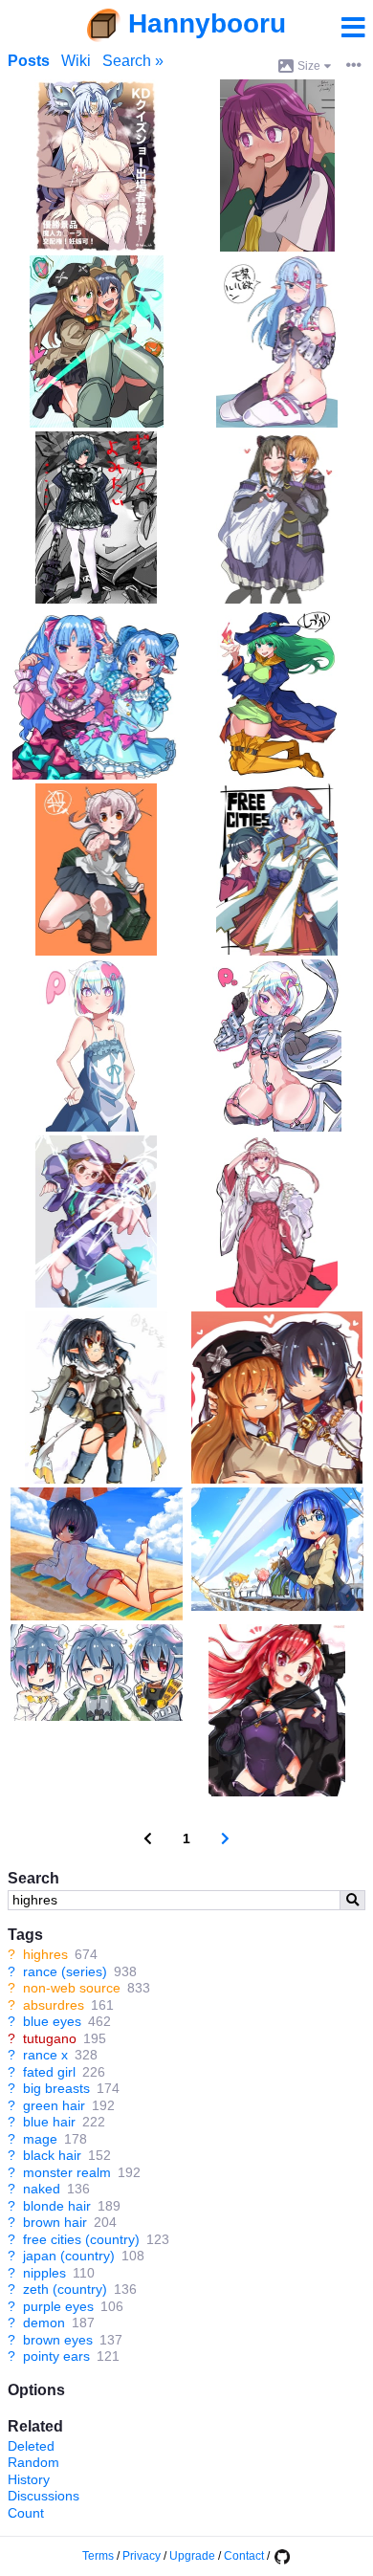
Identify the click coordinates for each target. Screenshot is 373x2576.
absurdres (54, 2005)
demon (44, 2323)
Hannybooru (207, 23)
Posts (29, 61)
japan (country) (69, 2256)
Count (26, 2513)
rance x (45, 2055)
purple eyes (58, 2306)
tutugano (50, 2038)
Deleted (31, 2446)
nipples (44, 2273)
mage (40, 2139)
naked (42, 2189)
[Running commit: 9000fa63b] (281, 2556)
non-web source (72, 1988)
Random (33, 2462)
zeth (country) (65, 2289)
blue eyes (52, 2021)
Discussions (44, 2496)
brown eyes (58, 2340)
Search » (133, 61)
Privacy (142, 2556)
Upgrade (192, 2556)
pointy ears (56, 2356)
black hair (52, 2155)
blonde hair (57, 2206)
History (29, 2479)
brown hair (55, 2222)
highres (45, 1954)
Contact (244, 2556)
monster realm (67, 2172)
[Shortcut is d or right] (225, 1839)
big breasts (56, 2088)
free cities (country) (81, 2239)
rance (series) (65, 1971)
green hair (54, 2105)
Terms (98, 2556)
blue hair (49, 2122)
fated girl (49, 2072)
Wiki (76, 61)
